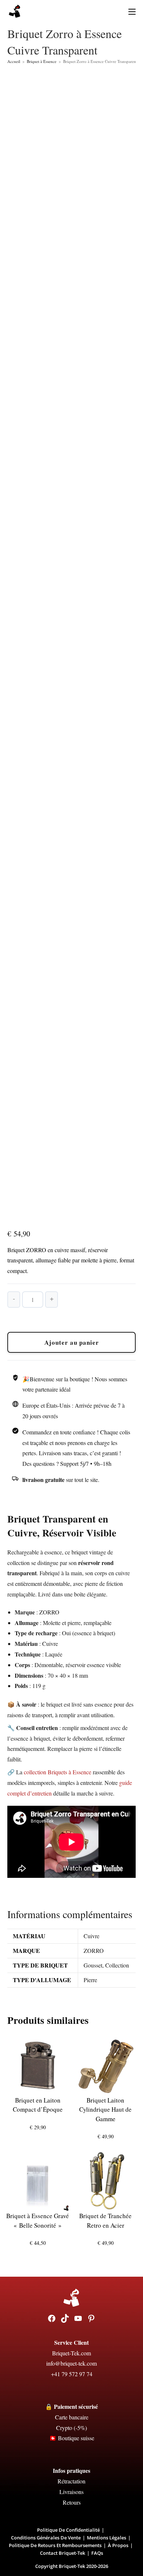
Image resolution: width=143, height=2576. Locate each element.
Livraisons (71, 2492)
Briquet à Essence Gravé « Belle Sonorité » (38, 2221)
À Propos (118, 2545)
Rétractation (71, 2481)
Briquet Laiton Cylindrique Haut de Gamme (105, 2109)
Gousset (93, 1965)
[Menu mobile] (129, 11)
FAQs (97, 2553)
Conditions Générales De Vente (46, 2538)
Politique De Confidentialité (68, 2530)
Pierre (90, 1980)
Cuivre (91, 1936)
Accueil (14, 61)
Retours (72, 2502)
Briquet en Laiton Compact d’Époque (38, 2105)
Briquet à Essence (42, 61)
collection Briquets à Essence (58, 1772)
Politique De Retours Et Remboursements (55, 2545)
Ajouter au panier (72, 1342)
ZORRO (94, 1950)
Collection (117, 1965)
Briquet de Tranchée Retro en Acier (105, 2221)
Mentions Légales (107, 2538)
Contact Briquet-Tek (63, 2553)
